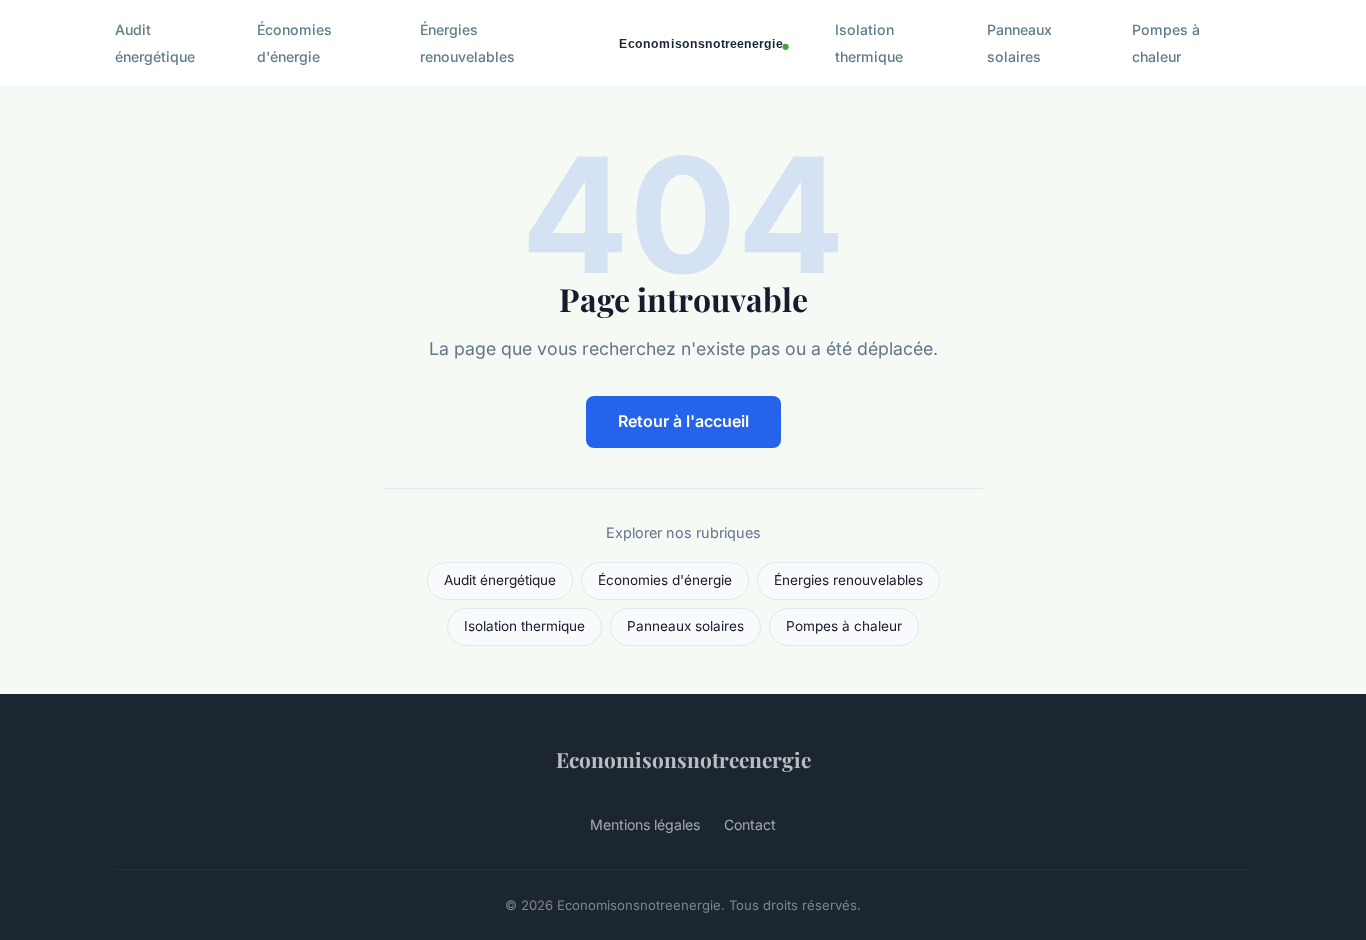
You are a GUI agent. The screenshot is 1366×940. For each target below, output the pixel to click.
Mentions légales (645, 824)
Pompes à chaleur (1166, 43)
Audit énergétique (155, 43)
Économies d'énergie (294, 43)
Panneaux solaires (1019, 43)
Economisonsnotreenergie (683, 759)
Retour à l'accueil (683, 421)
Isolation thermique (869, 43)
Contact (750, 824)
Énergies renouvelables (467, 43)
